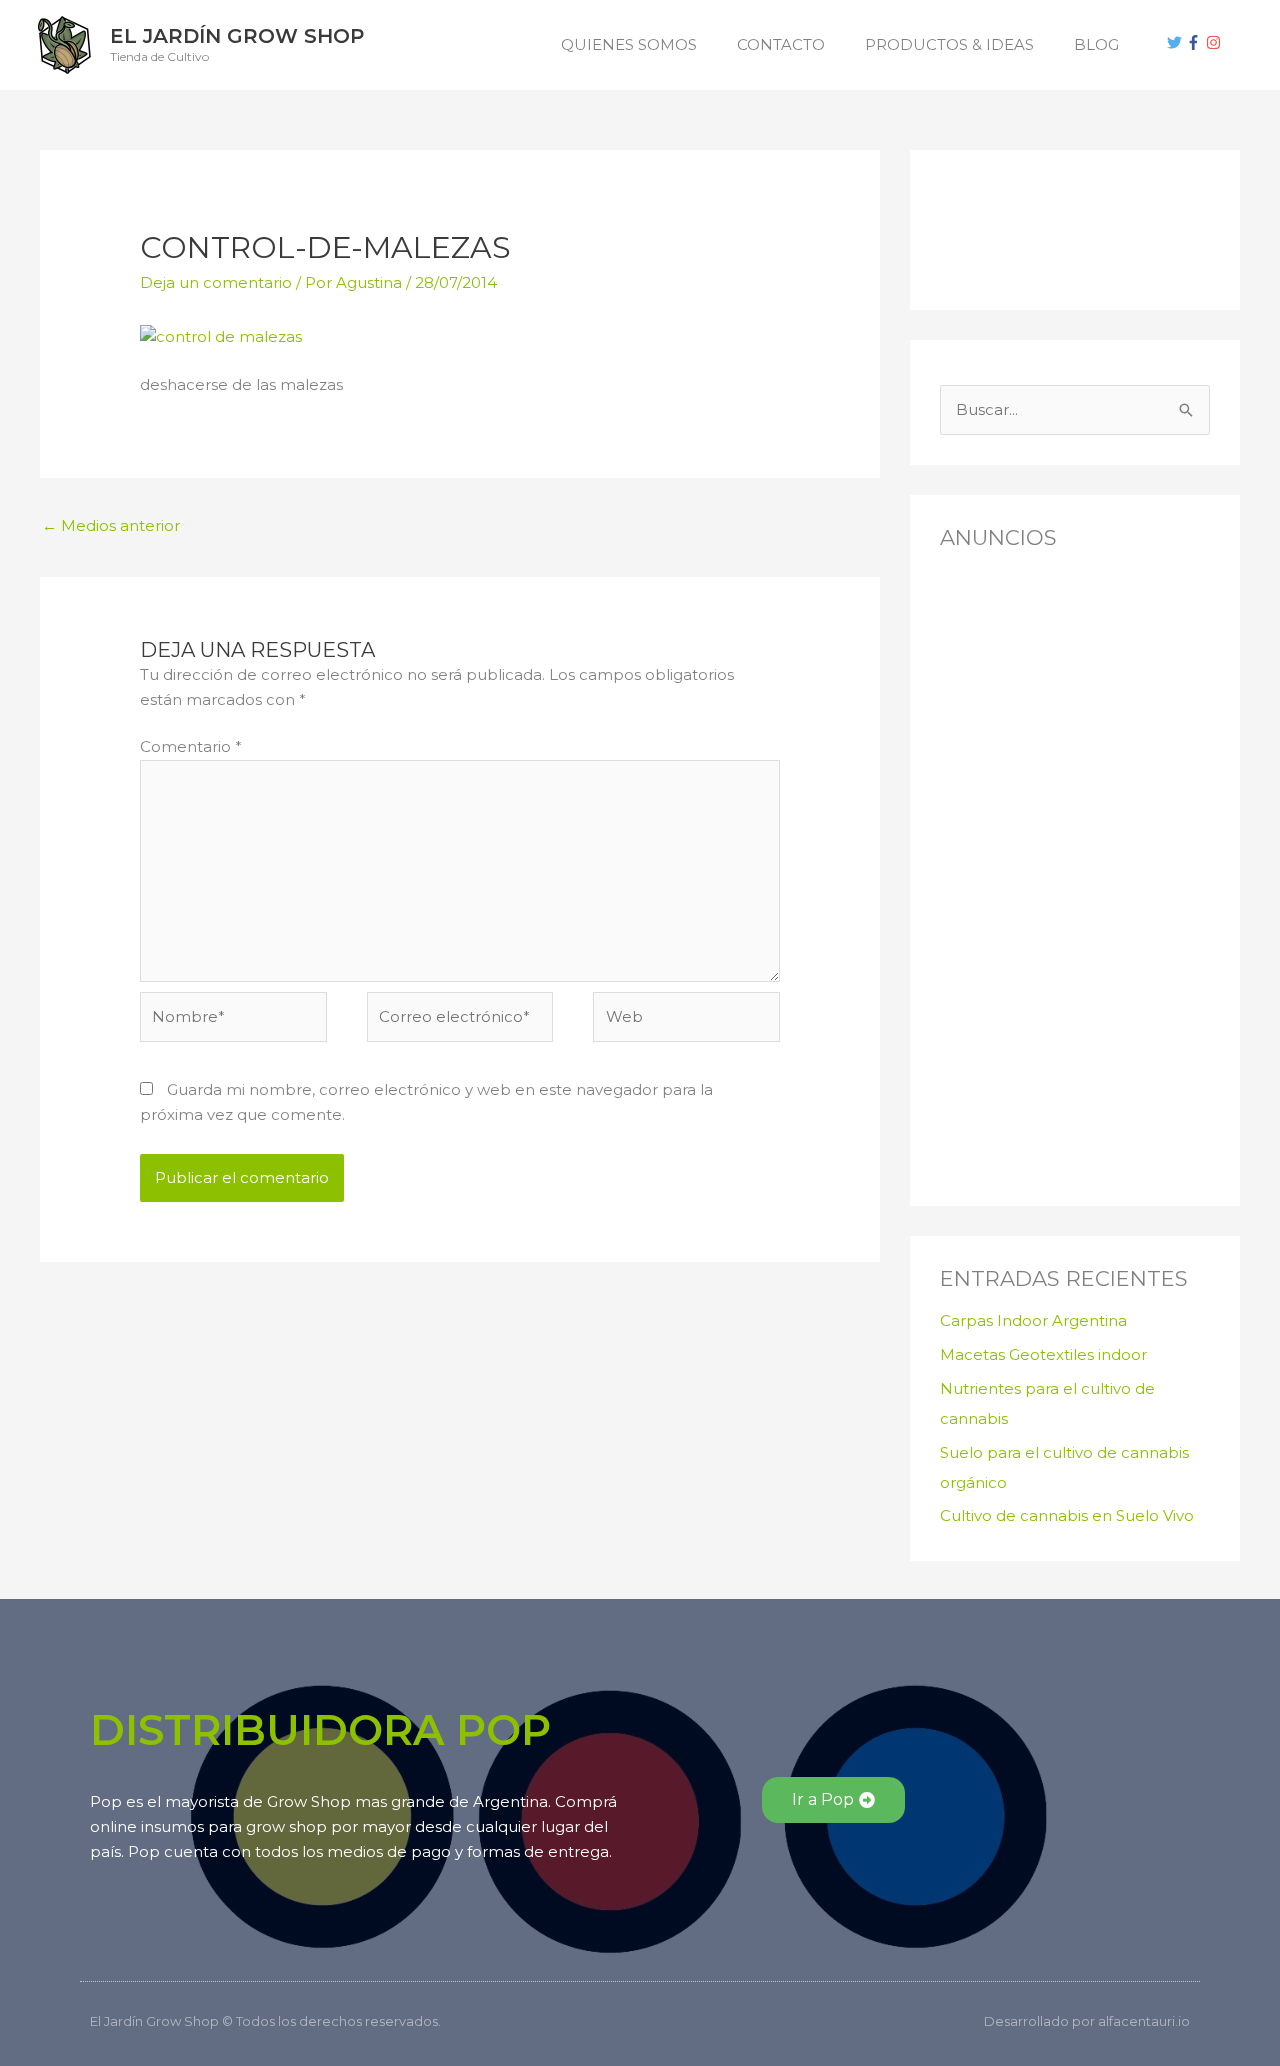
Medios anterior (111, 525)
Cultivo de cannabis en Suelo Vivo (1067, 1515)
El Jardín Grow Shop (237, 36)
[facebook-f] (1196, 42)
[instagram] (1216, 42)
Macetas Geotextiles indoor (1043, 1354)
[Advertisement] (1040, 225)
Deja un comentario (216, 282)
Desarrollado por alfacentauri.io (1087, 2021)
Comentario (191, 746)
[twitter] (1177, 42)
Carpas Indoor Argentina (1033, 1320)
